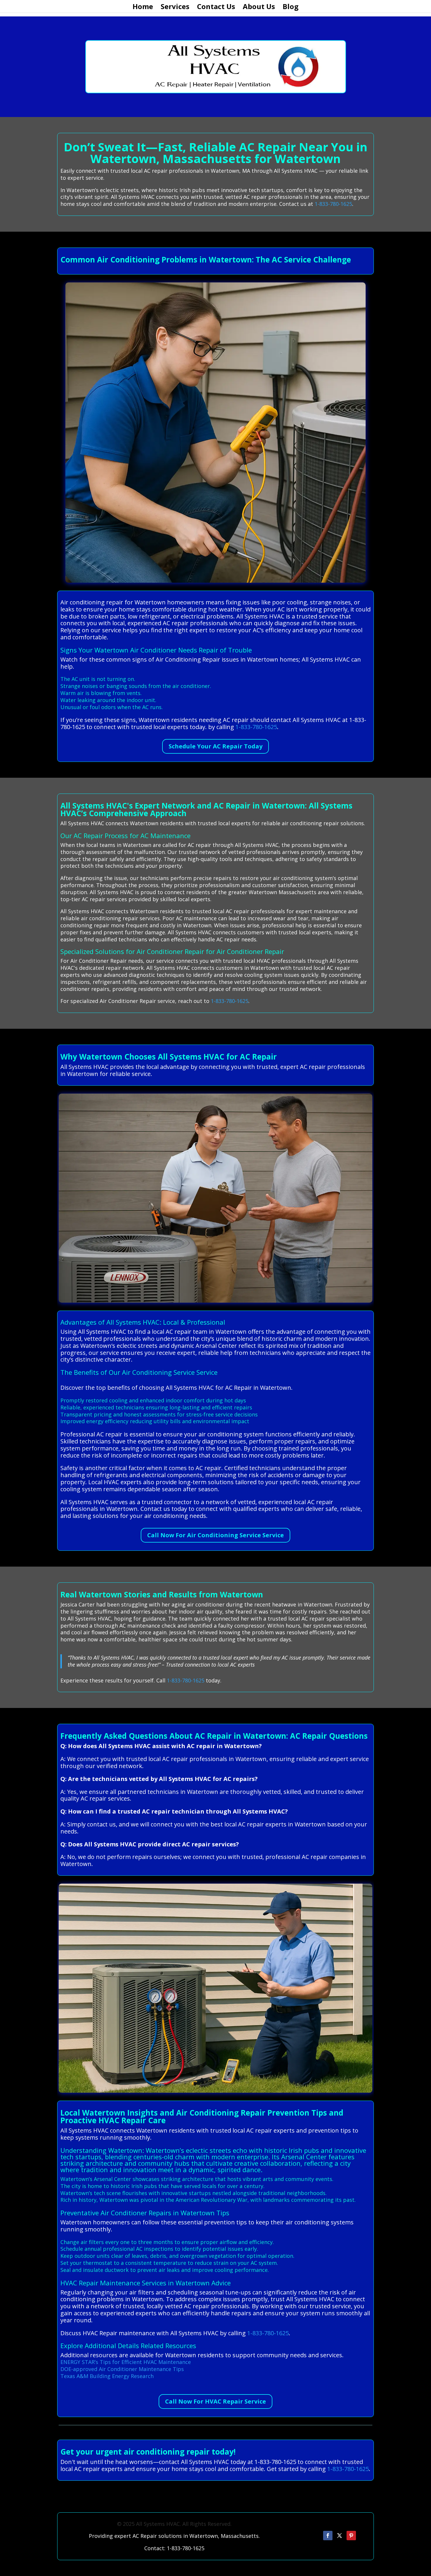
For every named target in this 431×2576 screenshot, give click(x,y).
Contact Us (216, 8)
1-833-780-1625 (333, 204)
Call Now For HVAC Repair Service (215, 2401)
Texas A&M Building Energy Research (107, 2376)
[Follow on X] (340, 2536)
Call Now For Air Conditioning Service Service (215, 1535)
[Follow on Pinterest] (351, 2536)
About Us (259, 8)
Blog (291, 8)
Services (175, 8)
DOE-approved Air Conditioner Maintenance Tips (122, 2369)
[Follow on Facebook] (328, 2536)
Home (143, 8)
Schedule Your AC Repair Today (215, 746)
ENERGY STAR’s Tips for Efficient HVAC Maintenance (126, 2362)
